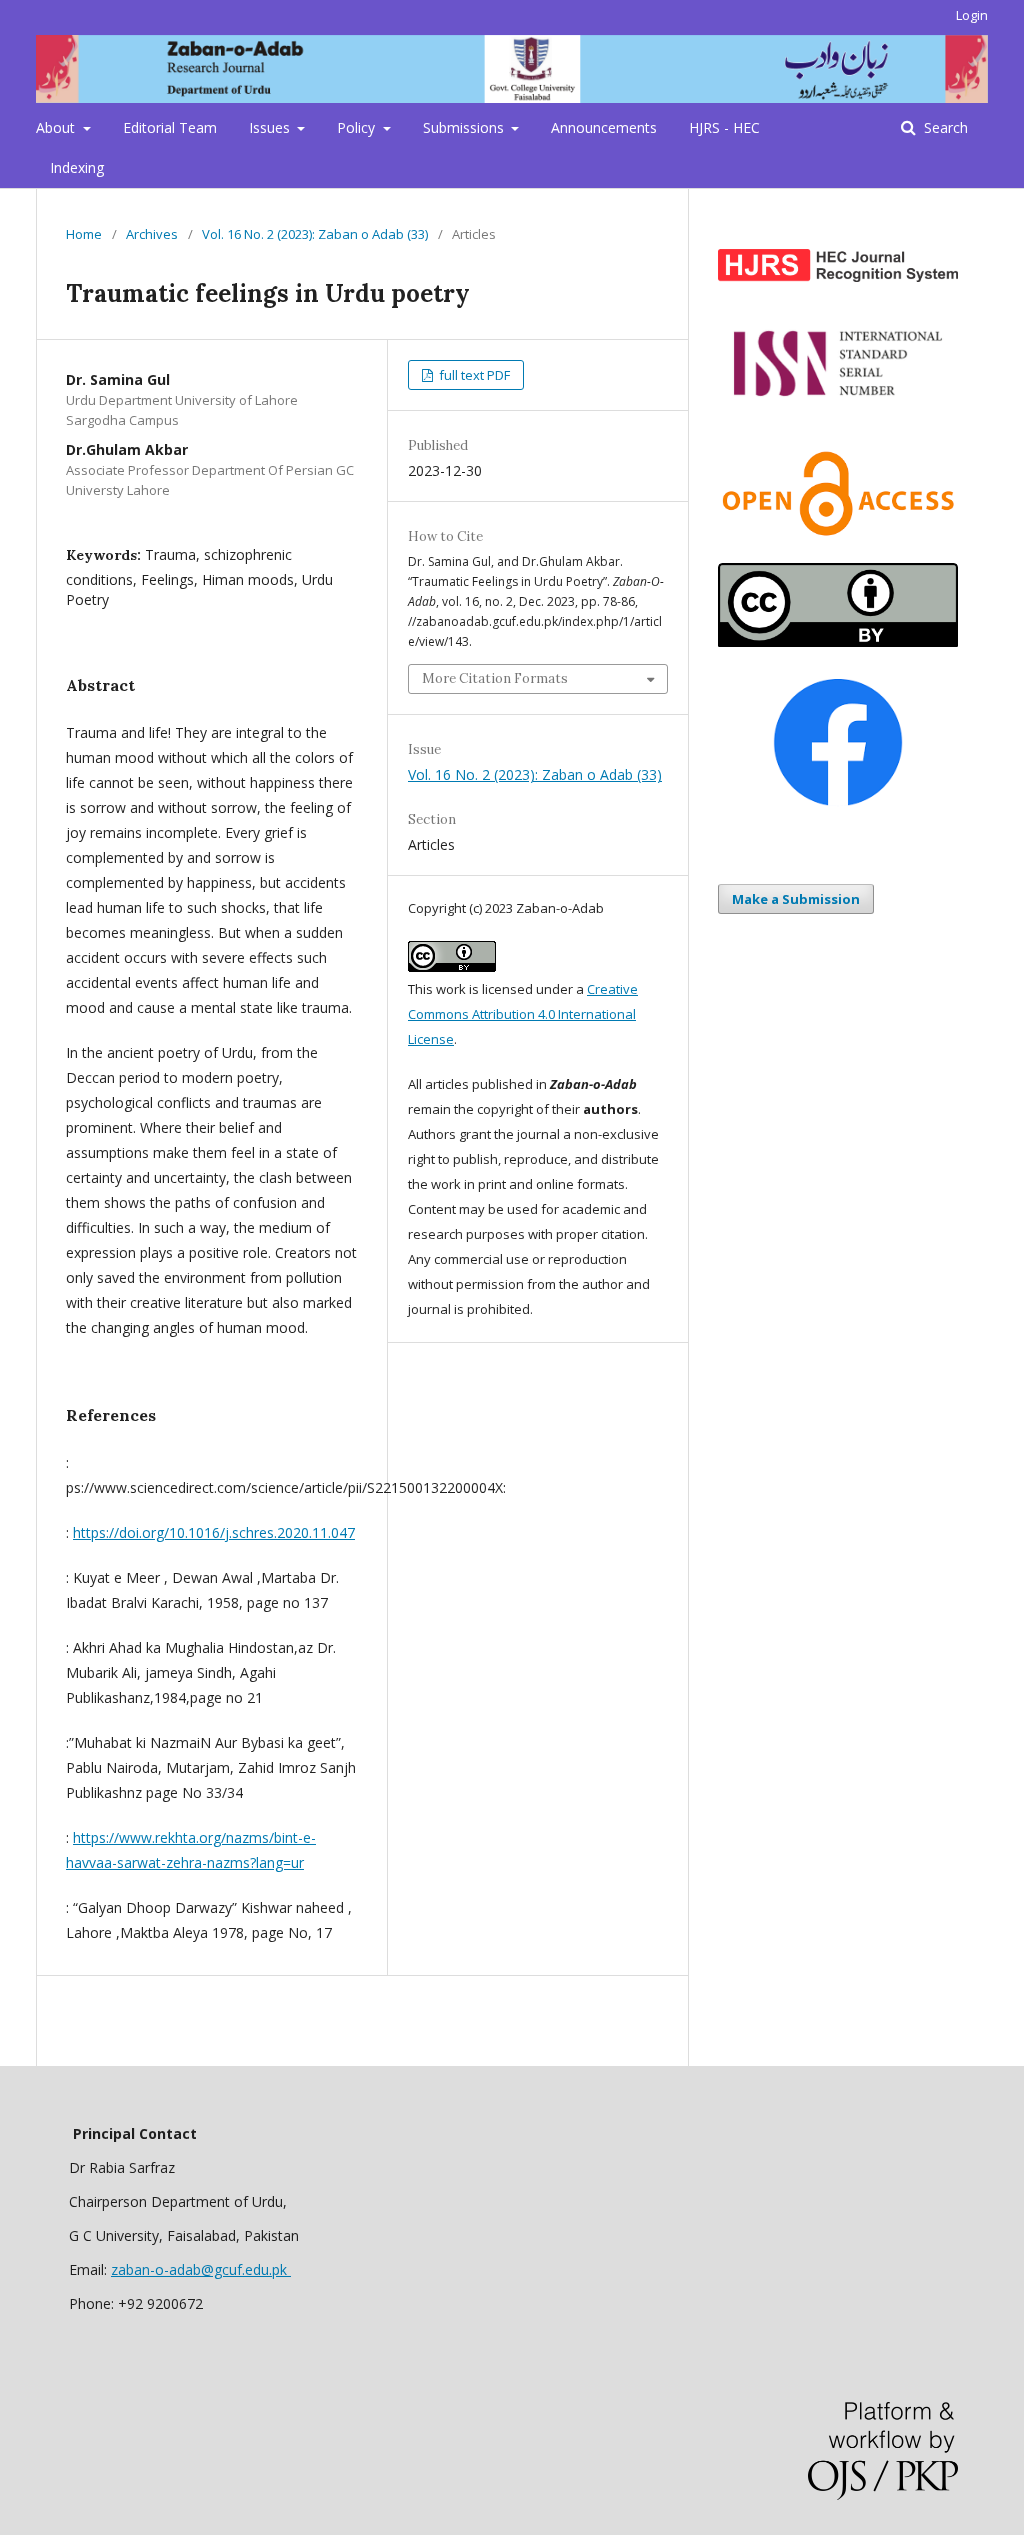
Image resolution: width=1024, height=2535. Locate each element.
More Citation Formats (495, 678)
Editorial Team (170, 127)
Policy (358, 127)
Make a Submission (796, 899)
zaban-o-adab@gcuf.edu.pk (201, 2269)
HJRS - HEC (724, 127)
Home (84, 234)
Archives (152, 234)
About (57, 127)
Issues (271, 127)
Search (944, 127)
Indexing (77, 167)
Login (972, 15)
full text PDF (473, 375)
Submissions (465, 127)
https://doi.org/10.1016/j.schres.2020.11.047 (214, 1532)
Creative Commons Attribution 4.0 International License (523, 1014)
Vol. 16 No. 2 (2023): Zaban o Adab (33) (315, 234)
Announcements (604, 127)
